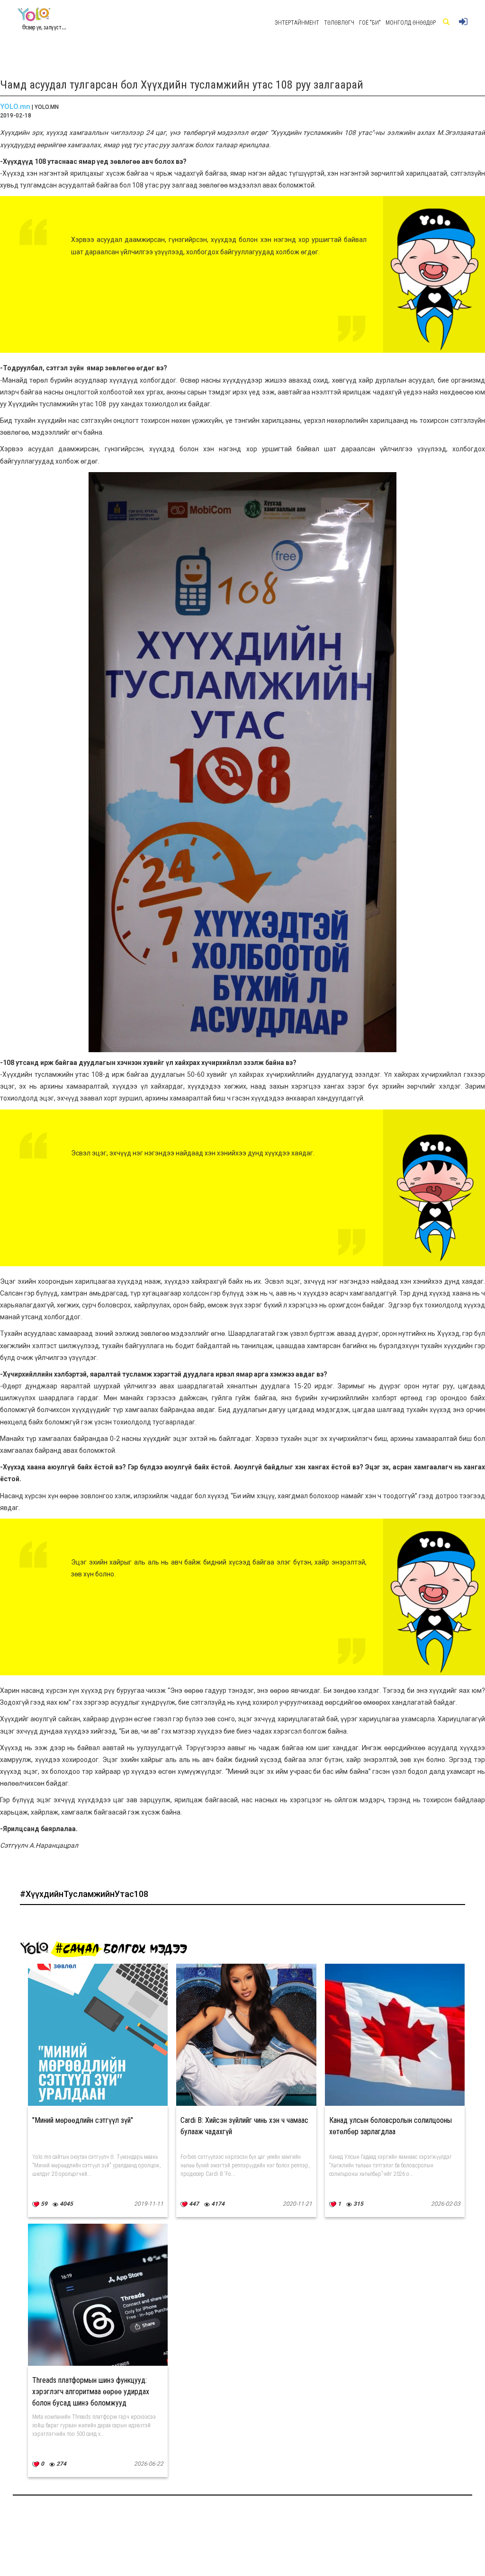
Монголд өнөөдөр (411, 23)
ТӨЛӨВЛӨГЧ (339, 23)
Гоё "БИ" (370, 23)
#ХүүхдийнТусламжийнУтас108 (84, 1894)
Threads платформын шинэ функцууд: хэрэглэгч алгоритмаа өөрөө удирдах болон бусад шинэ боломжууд (91, 2392)
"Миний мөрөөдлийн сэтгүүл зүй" (83, 2120)
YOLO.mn (15, 107)
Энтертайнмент (297, 23)
